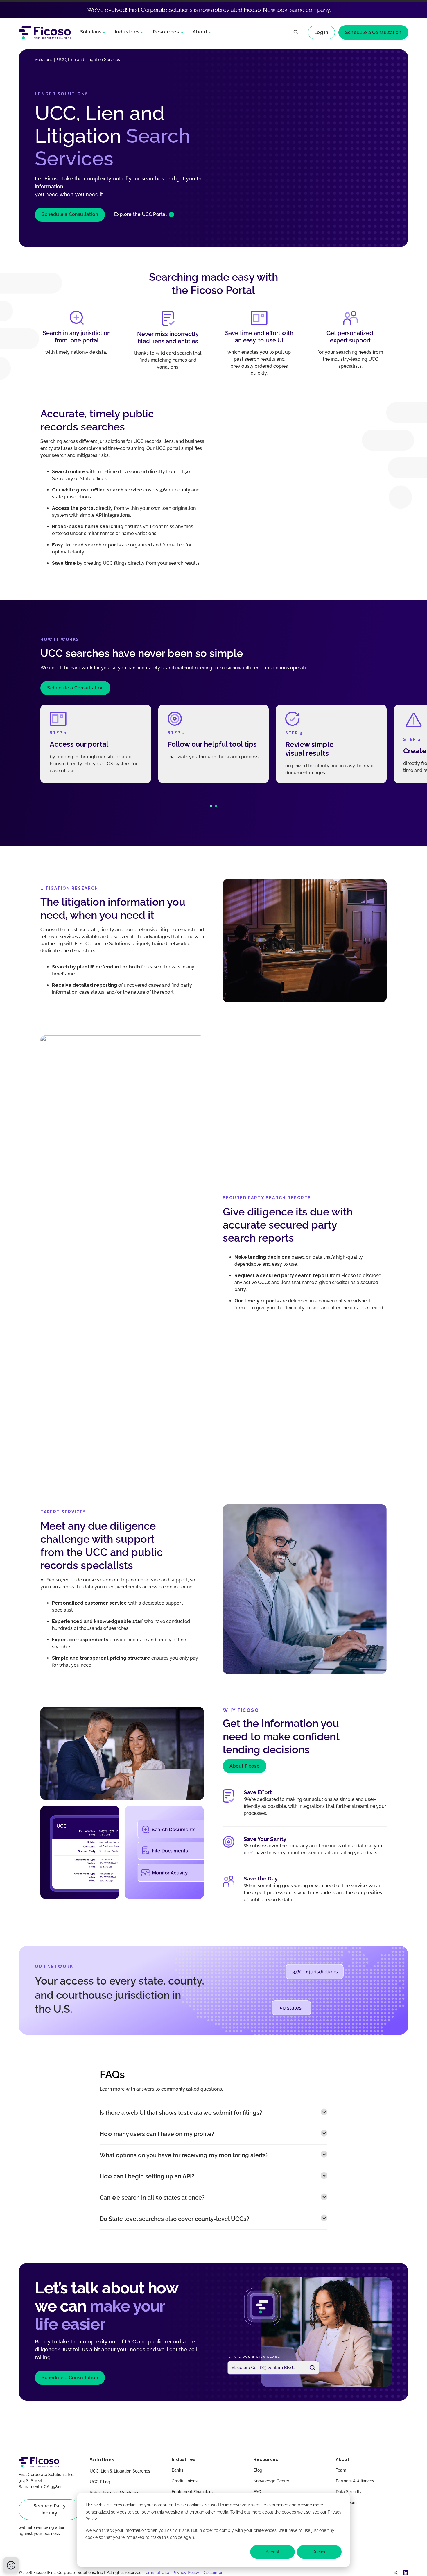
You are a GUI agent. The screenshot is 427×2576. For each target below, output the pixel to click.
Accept (273, 2552)
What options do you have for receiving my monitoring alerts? (184, 2155)
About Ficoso (244, 1766)
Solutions (91, 32)
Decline (319, 2552)
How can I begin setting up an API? (147, 2176)
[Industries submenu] (142, 32)
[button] (211, 806)
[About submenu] (210, 32)
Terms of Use (156, 2573)
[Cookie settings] (11, 2565)
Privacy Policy (186, 2573)
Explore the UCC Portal (140, 214)
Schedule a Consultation (373, 32)
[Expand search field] (296, 33)
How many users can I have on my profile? (157, 2134)
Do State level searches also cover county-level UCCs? (174, 2219)
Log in (321, 32)
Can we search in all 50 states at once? (152, 2198)
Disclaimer (212, 2573)
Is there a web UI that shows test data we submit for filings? (181, 2113)
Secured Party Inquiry (50, 2509)
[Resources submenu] (182, 32)
